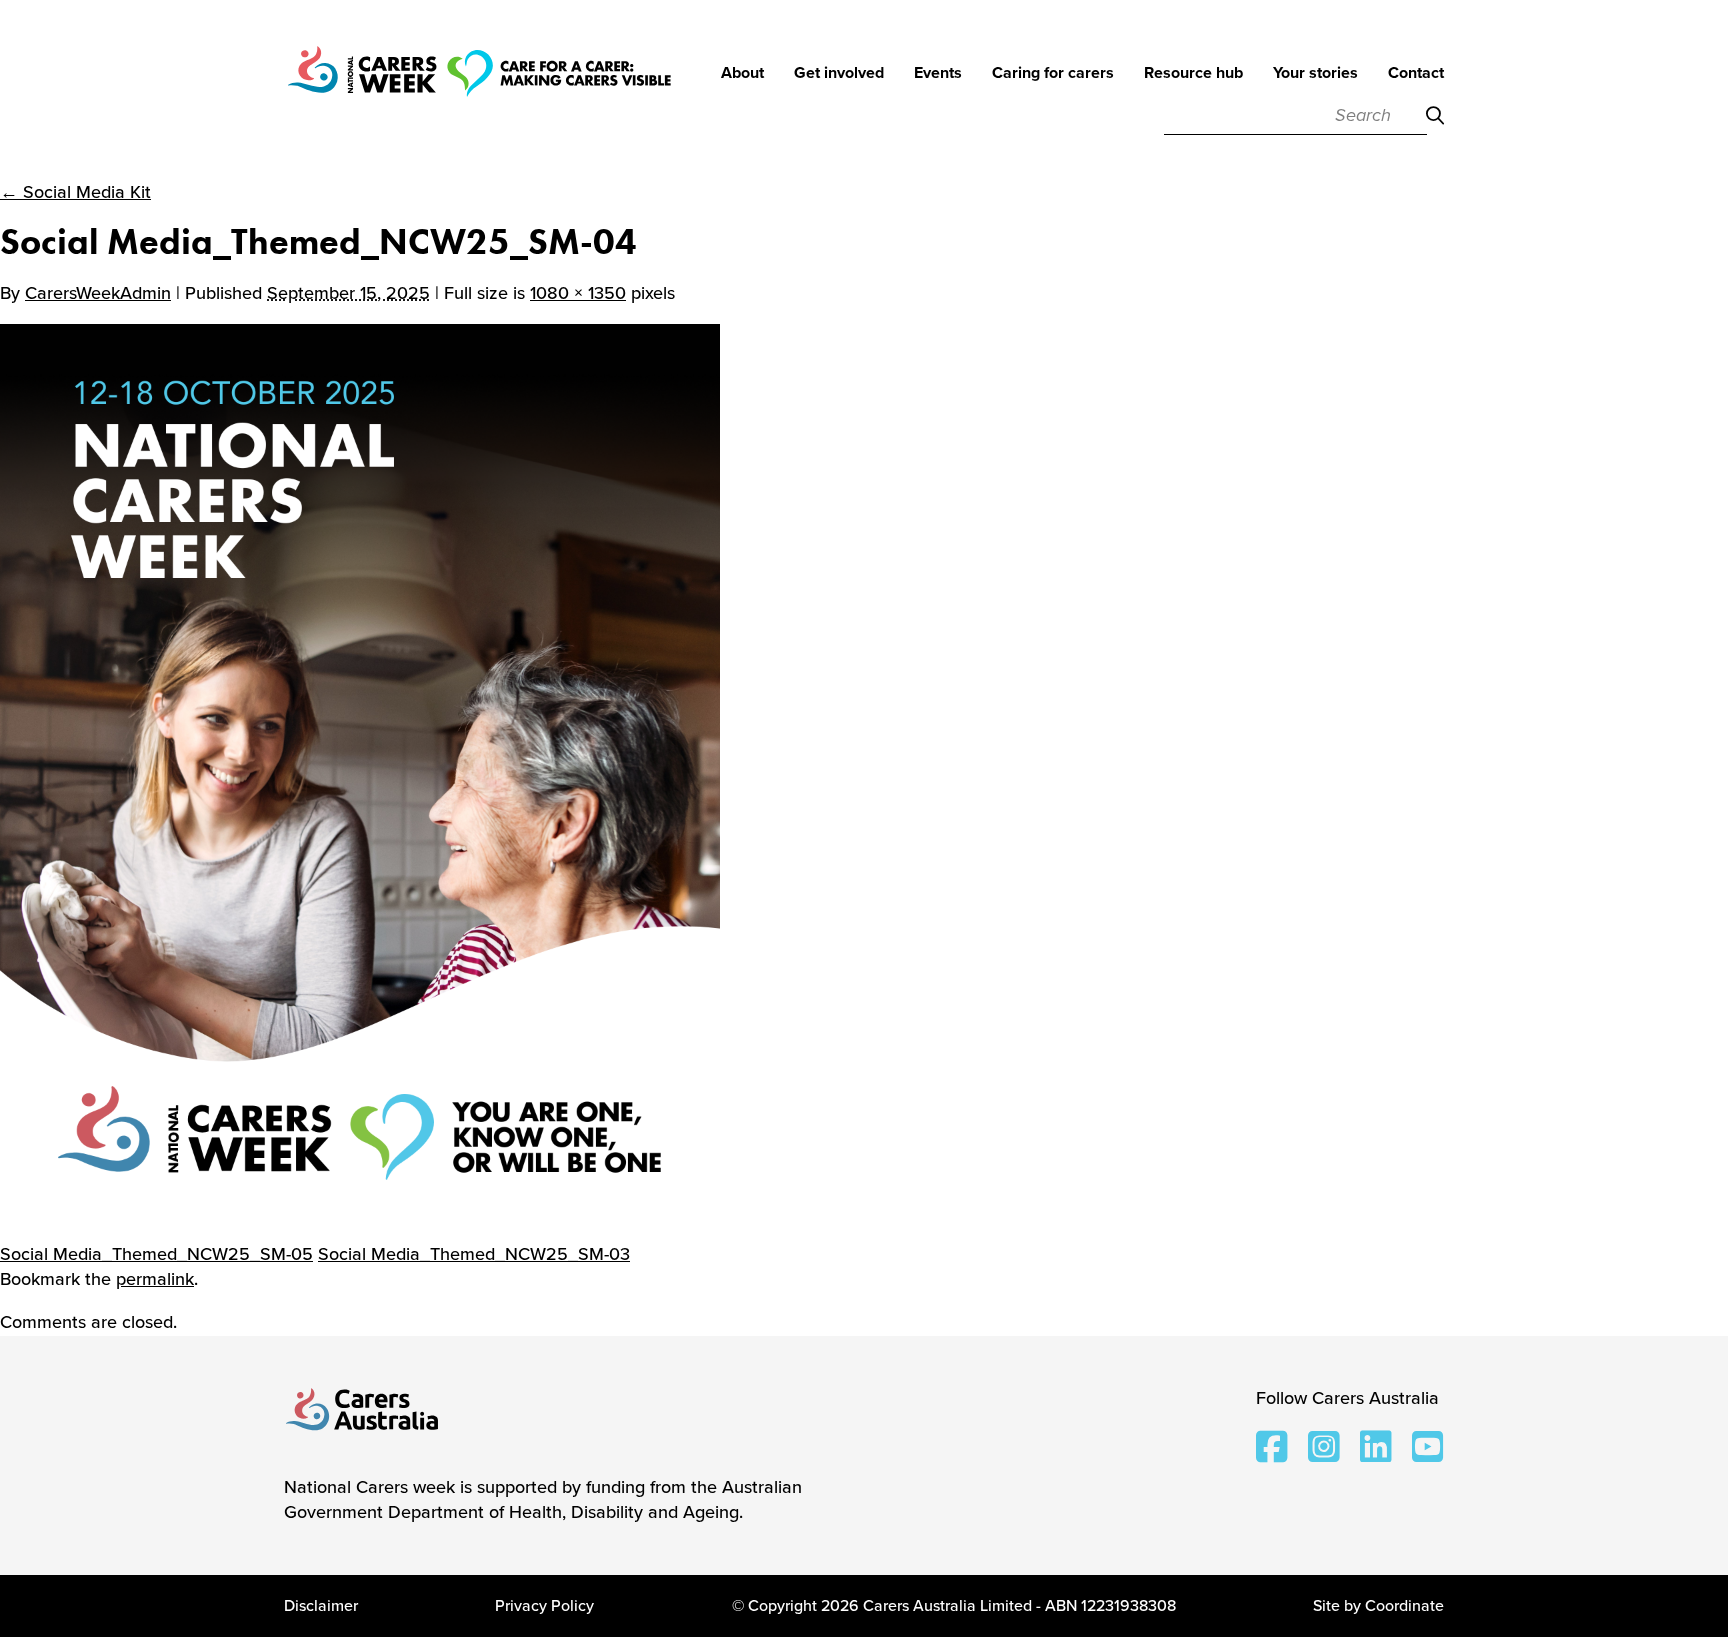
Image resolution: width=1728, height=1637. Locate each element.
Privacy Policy (544, 1606)
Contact (1416, 74)
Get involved (839, 74)
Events (938, 74)
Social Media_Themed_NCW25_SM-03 (474, 1254)
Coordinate (1404, 1606)
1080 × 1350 (578, 293)
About (742, 74)
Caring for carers (1053, 74)
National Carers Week (479, 100)
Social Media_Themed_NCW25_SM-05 (156, 1254)
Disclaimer (321, 1606)
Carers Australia (363, 1411)
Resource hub (1193, 74)
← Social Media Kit (75, 192)
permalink (155, 1279)
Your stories (1315, 74)
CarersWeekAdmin (98, 293)
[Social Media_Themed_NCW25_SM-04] (360, 772)
